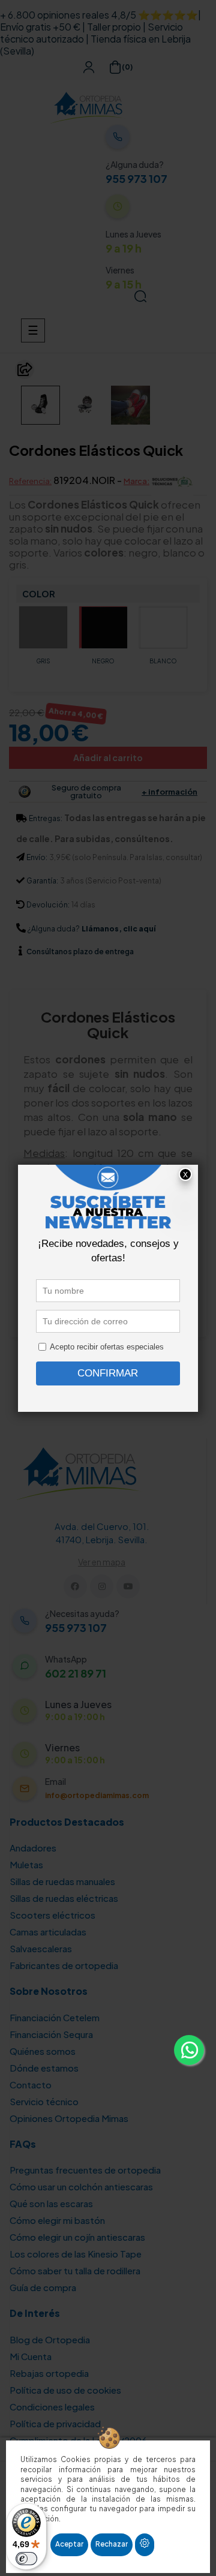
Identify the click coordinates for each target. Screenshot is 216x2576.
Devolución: (48, 905)
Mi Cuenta (31, 2356)
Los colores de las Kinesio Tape (76, 2254)
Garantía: (42, 881)
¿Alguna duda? (54, 929)
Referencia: (30, 481)
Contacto (31, 2084)
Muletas (26, 1864)
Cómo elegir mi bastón (57, 2220)
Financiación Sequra (51, 2034)
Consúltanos (50, 952)
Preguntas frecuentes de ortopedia (85, 2170)
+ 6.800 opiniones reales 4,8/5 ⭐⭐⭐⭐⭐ (99, 15)
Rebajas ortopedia (49, 2373)
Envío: (37, 857)
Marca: (136, 481)
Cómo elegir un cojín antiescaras (77, 2237)
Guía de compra (43, 2287)
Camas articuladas (48, 1932)
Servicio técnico (44, 2101)
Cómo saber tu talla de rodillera (75, 2270)
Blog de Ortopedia (50, 2339)
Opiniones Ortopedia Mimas (69, 2118)
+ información (169, 792)
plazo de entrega (80, 952)
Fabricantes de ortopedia (64, 1965)
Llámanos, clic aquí (118, 929)
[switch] (26, 2559)
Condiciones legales (52, 2407)
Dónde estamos (44, 2068)
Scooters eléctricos (52, 1915)
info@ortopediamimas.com (97, 1795)
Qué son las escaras (51, 2203)
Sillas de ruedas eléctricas (64, 1898)
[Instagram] (102, 1586)
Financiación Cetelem (55, 2017)
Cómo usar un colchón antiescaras (81, 2186)
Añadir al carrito (108, 758)
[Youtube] (128, 1586)
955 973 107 (136, 179)
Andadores (33, 1848)
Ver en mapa (102, 1562)
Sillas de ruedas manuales (62, 1881)
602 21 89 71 (76, 1673)
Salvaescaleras (41, 1948)
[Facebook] (75, 1586)
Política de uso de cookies (65, 2390)
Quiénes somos (43, 2051)
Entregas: (46, 818)
